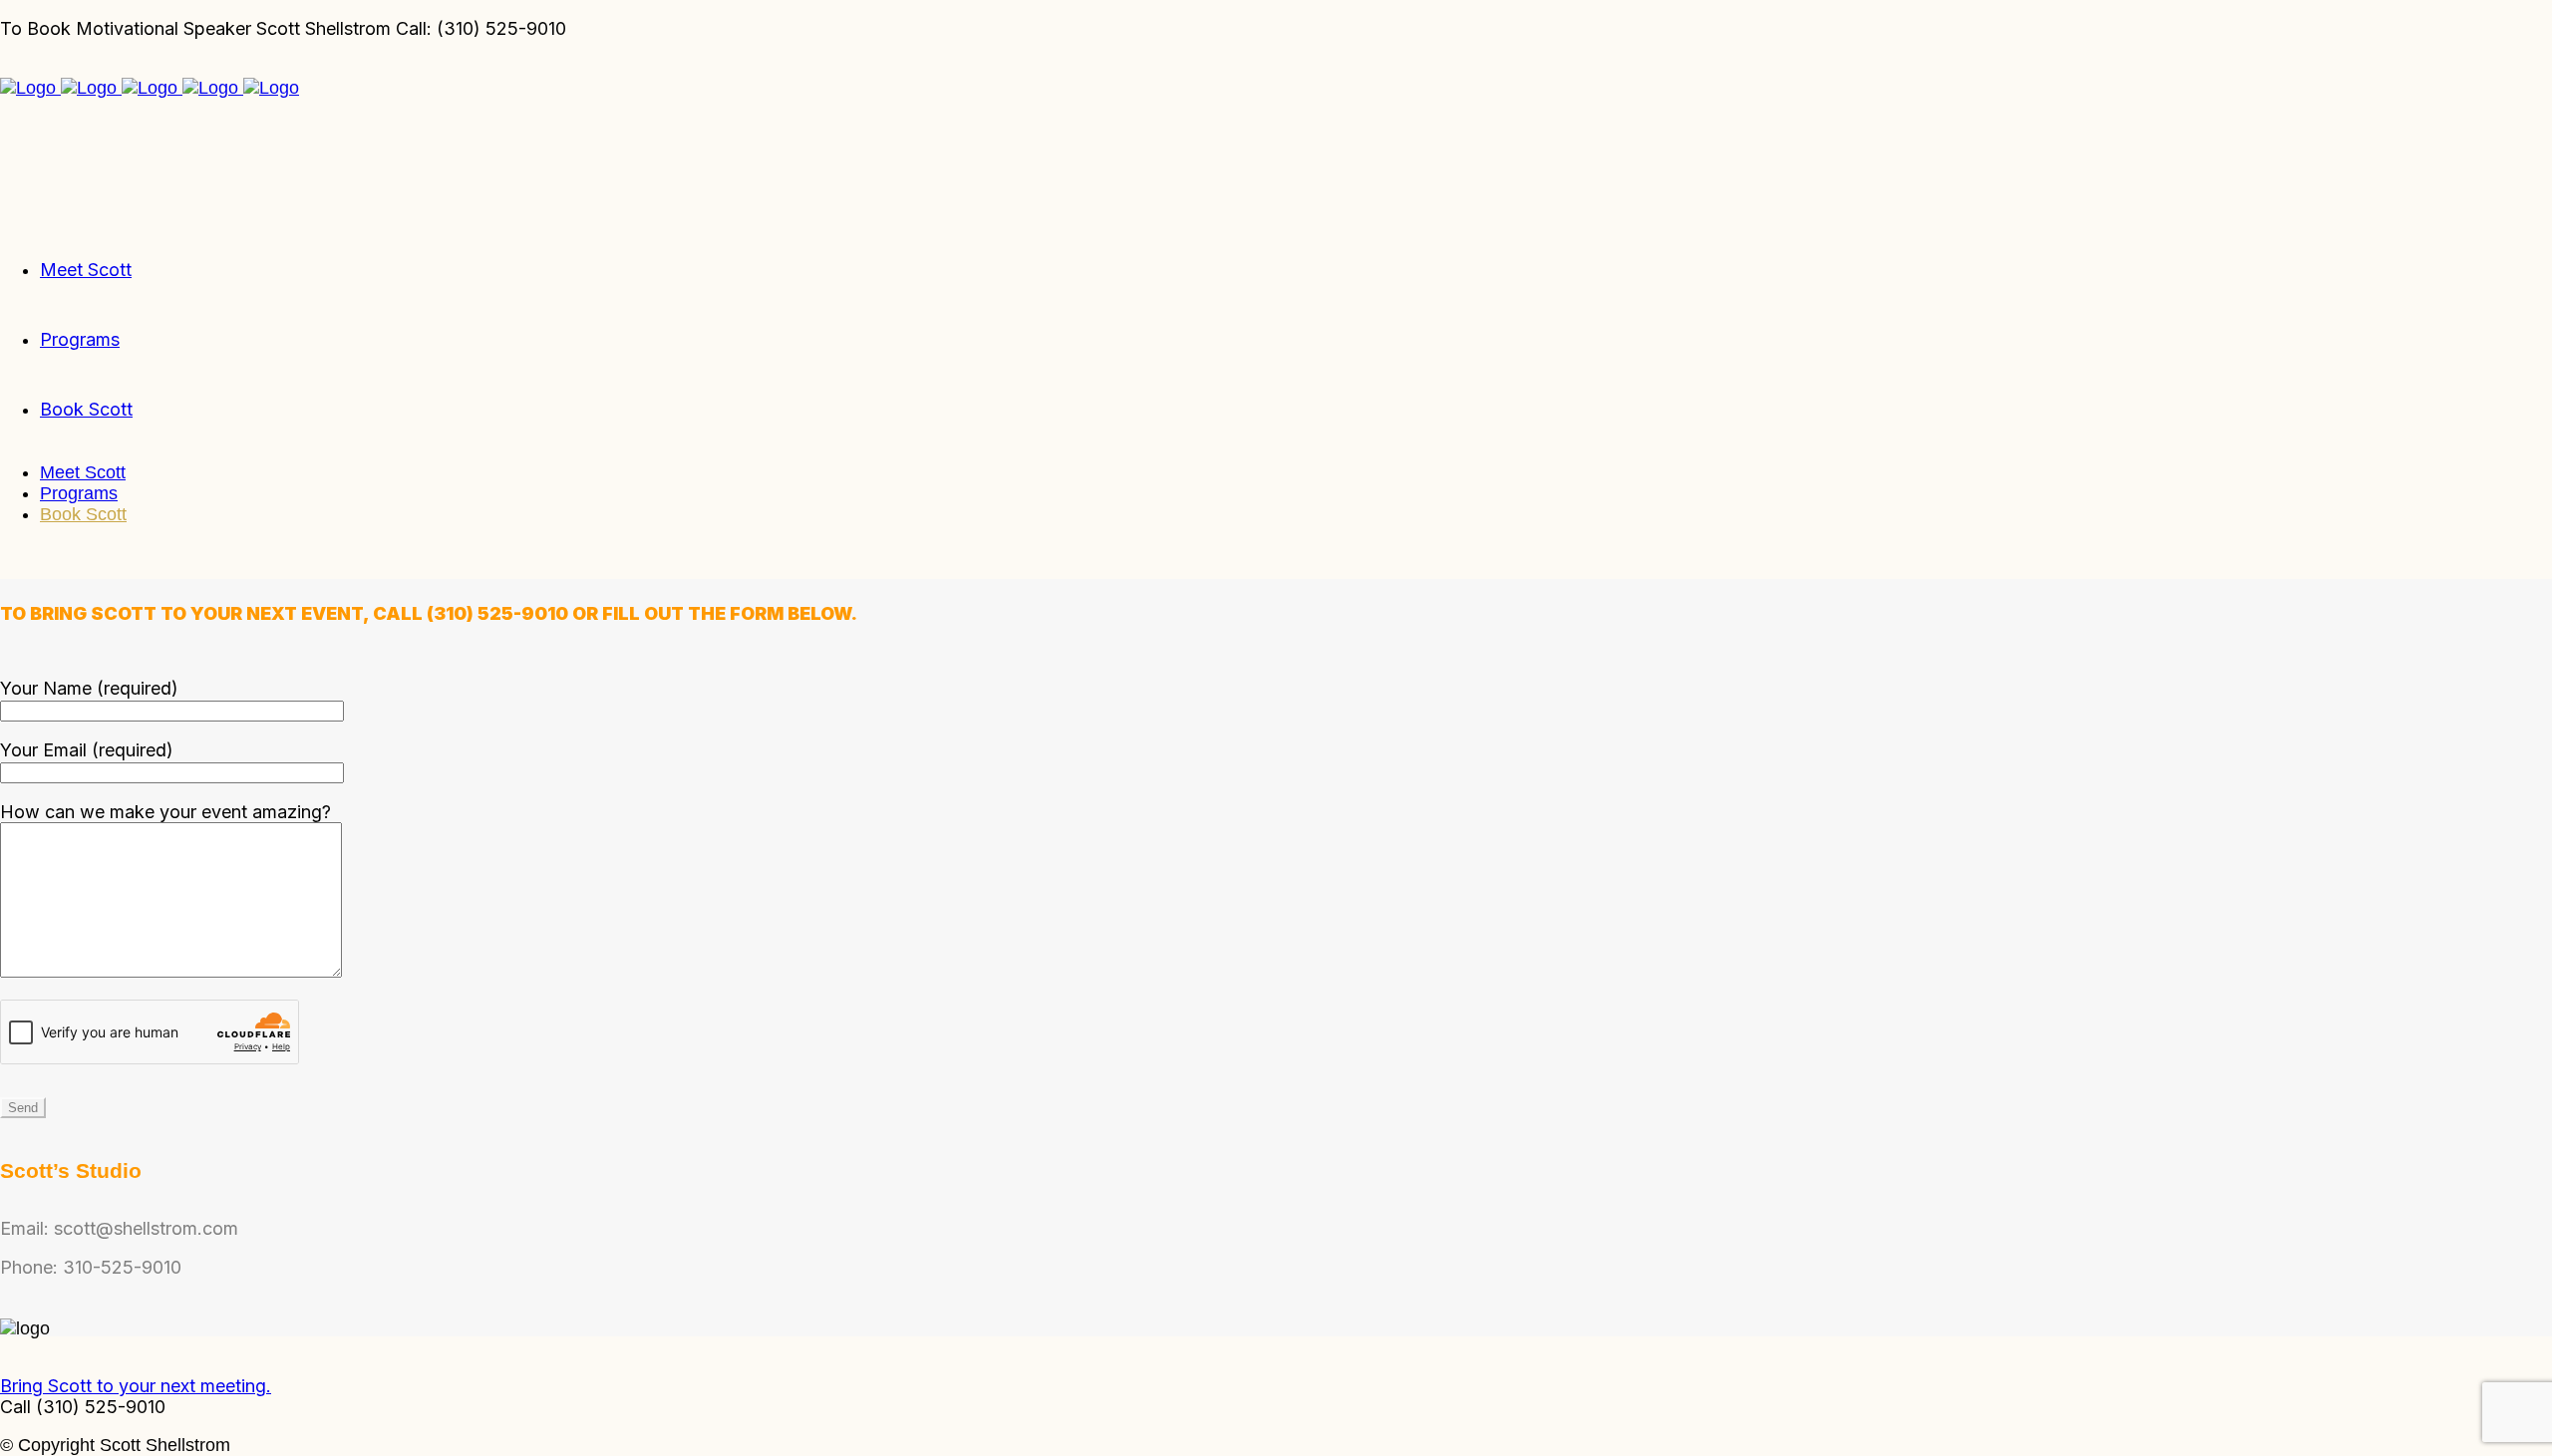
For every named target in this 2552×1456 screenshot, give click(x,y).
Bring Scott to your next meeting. (136, 1386)
